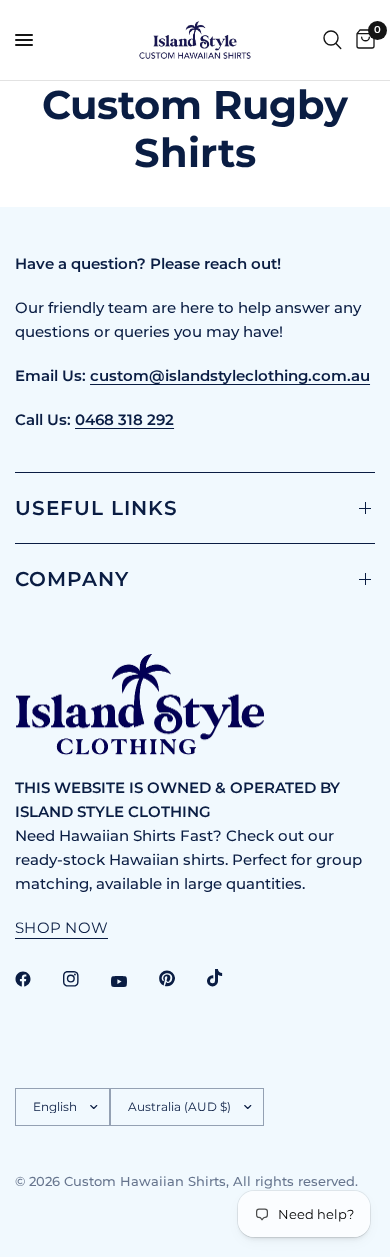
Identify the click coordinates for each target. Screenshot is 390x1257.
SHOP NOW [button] (61, 927)
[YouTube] (133, 981)
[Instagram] (85, 979)
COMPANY (72, 579)
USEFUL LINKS (96, 508)
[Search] (332, 40)
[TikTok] (229, 978)
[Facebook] (37, 979)
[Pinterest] (181, 979)
